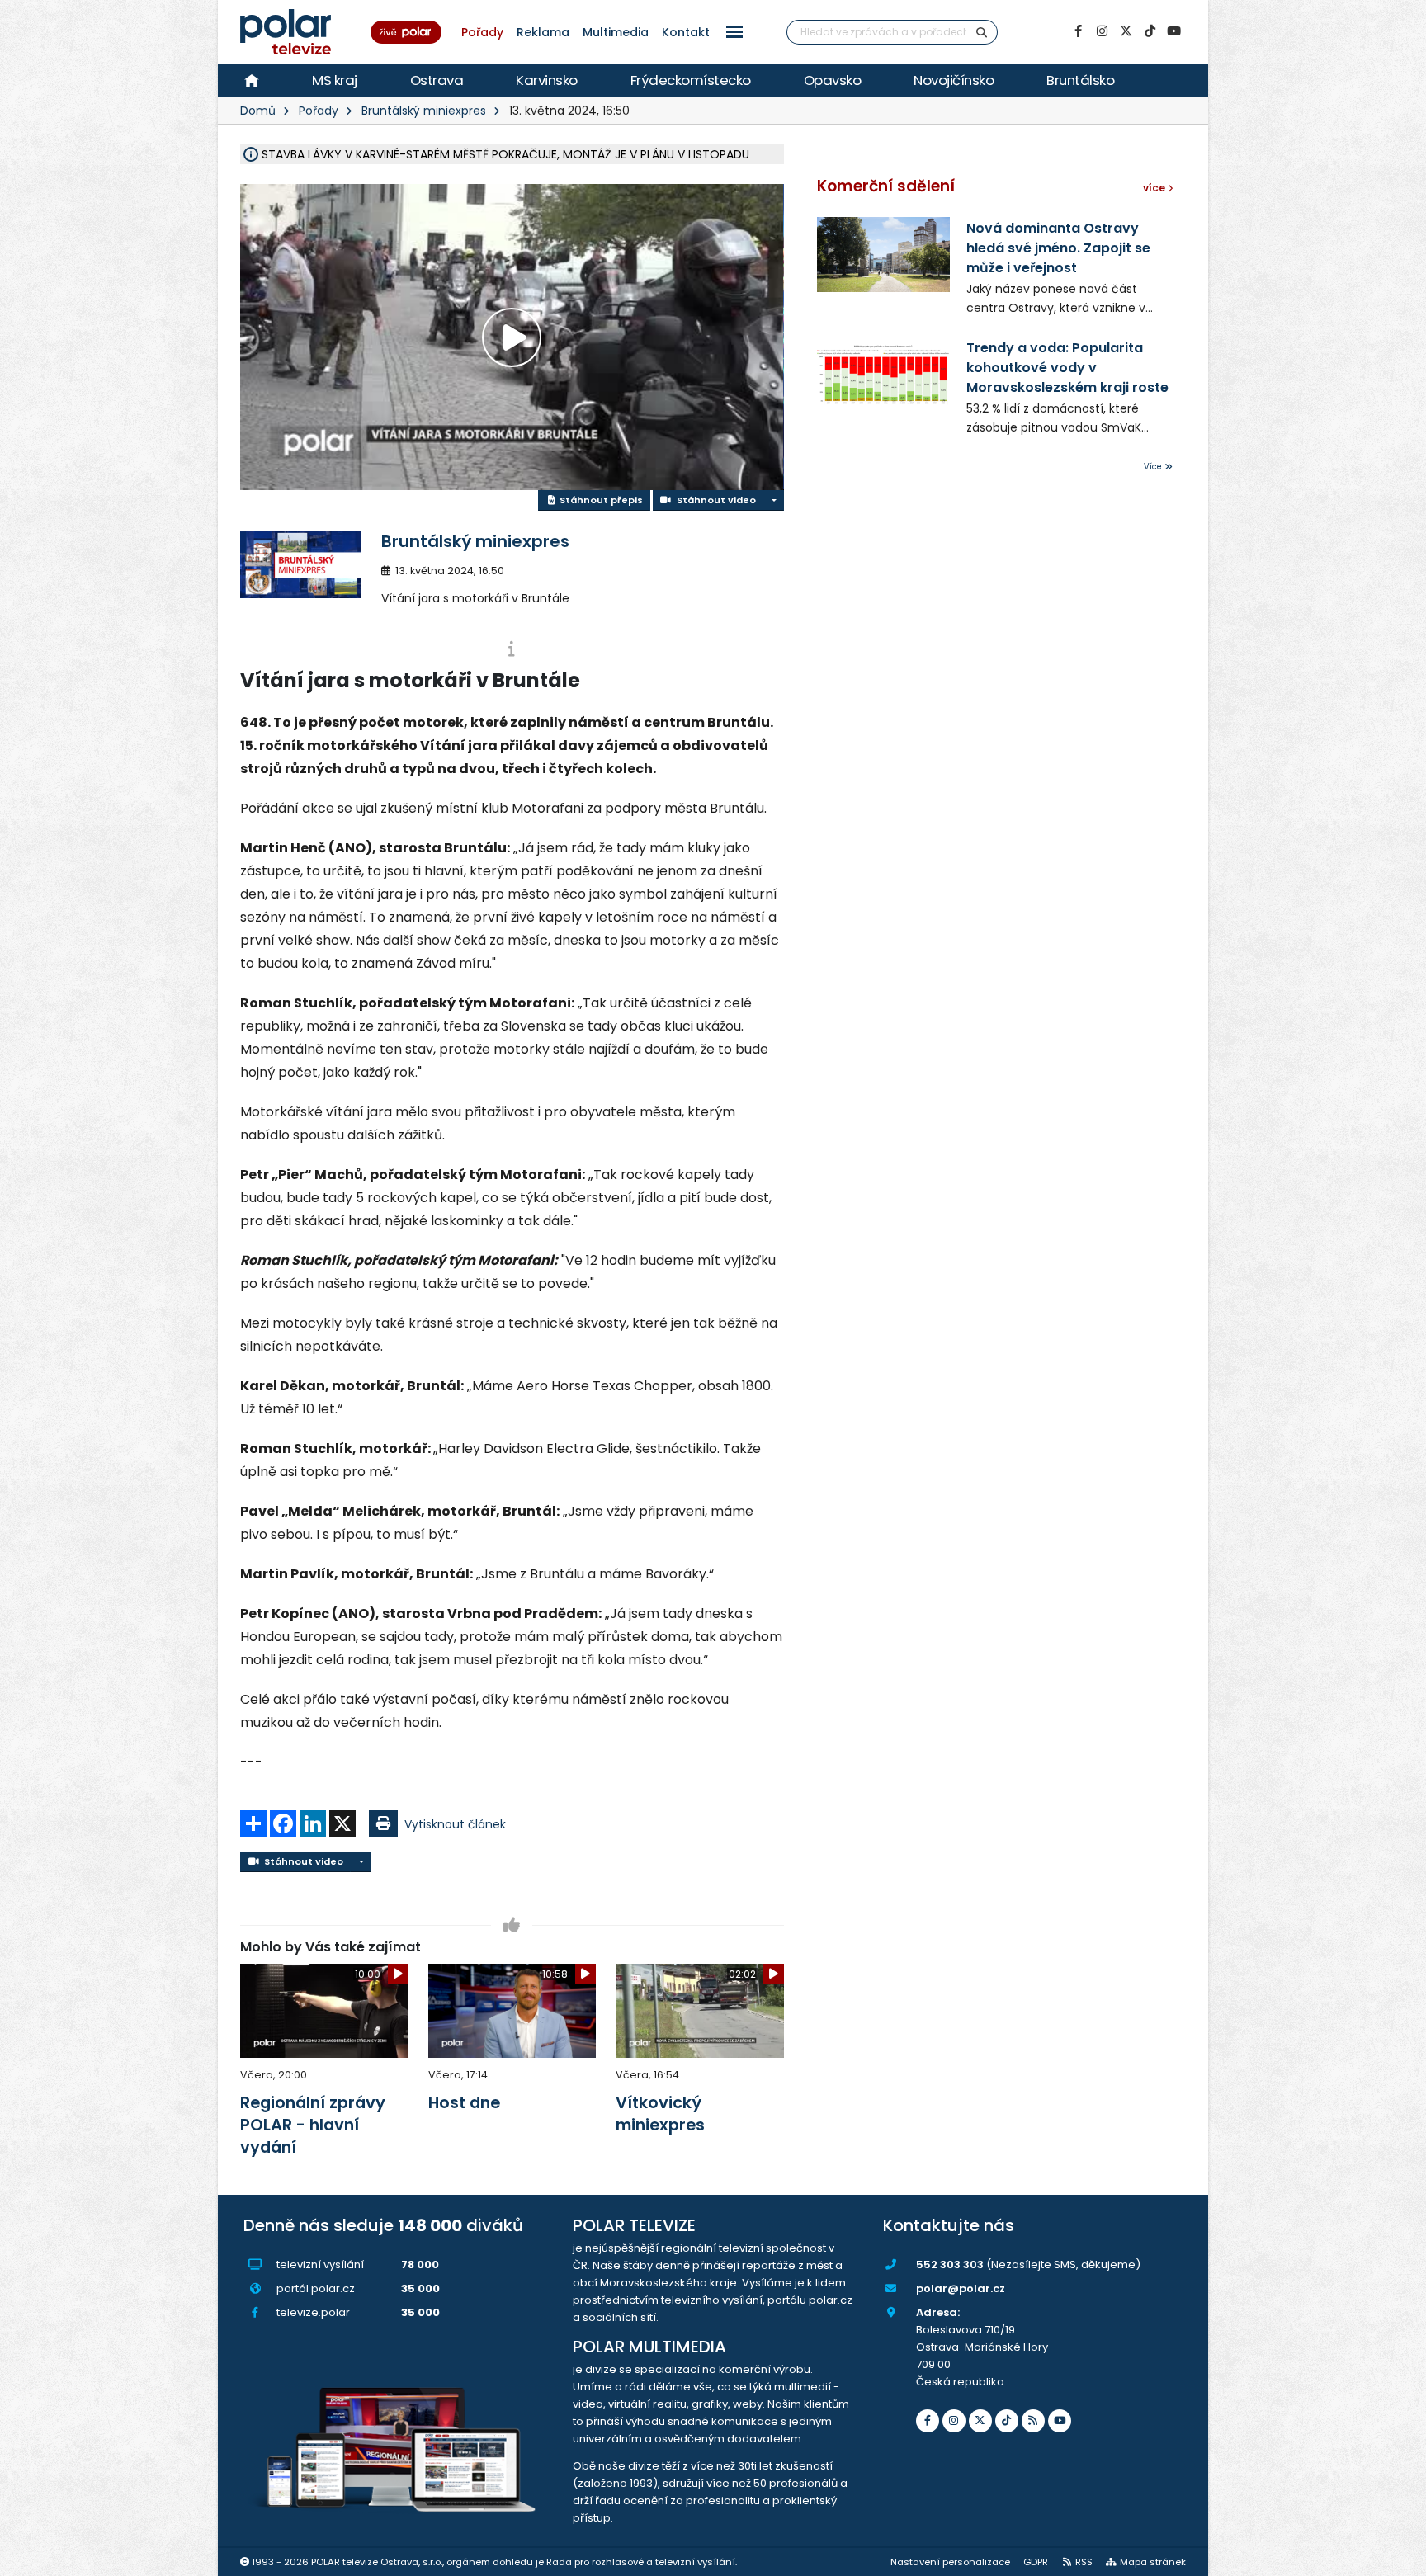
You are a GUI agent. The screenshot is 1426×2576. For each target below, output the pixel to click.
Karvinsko (547, 80)
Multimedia (616, 32)
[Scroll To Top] (1397, 2557)
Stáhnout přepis (600, 500)
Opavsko (833, 80)
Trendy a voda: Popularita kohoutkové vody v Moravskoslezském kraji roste (1067, 368)
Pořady (482, 32)
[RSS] (1033, 2421)
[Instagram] (1102, 31)
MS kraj (335, 80)
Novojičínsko (954, 80)
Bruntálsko (1080, 80)
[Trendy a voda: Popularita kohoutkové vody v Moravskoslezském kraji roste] (884, 374)
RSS (1084, 2562)
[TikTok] (1150, 31)
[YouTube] (1173, 31)
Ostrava (437, 80)
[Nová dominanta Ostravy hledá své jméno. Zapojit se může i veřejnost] (884, 255)
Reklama (543, 32)
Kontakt (686, 32)
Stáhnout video (714, 500)
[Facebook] (1078, 31)
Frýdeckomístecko (691, 80)
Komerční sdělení (886, 186)
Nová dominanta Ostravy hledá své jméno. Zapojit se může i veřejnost (1058, 248)
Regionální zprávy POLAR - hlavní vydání (313, 2125)
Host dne (464, 2102)
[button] (734, 32)
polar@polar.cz (961, 2288)
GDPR (1036, 2562)
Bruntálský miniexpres (424, 111)
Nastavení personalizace (950, 2562)
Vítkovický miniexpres (660, 2114)
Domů (258, 111)
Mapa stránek (1153, 2562)
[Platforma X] (1126, 31)
